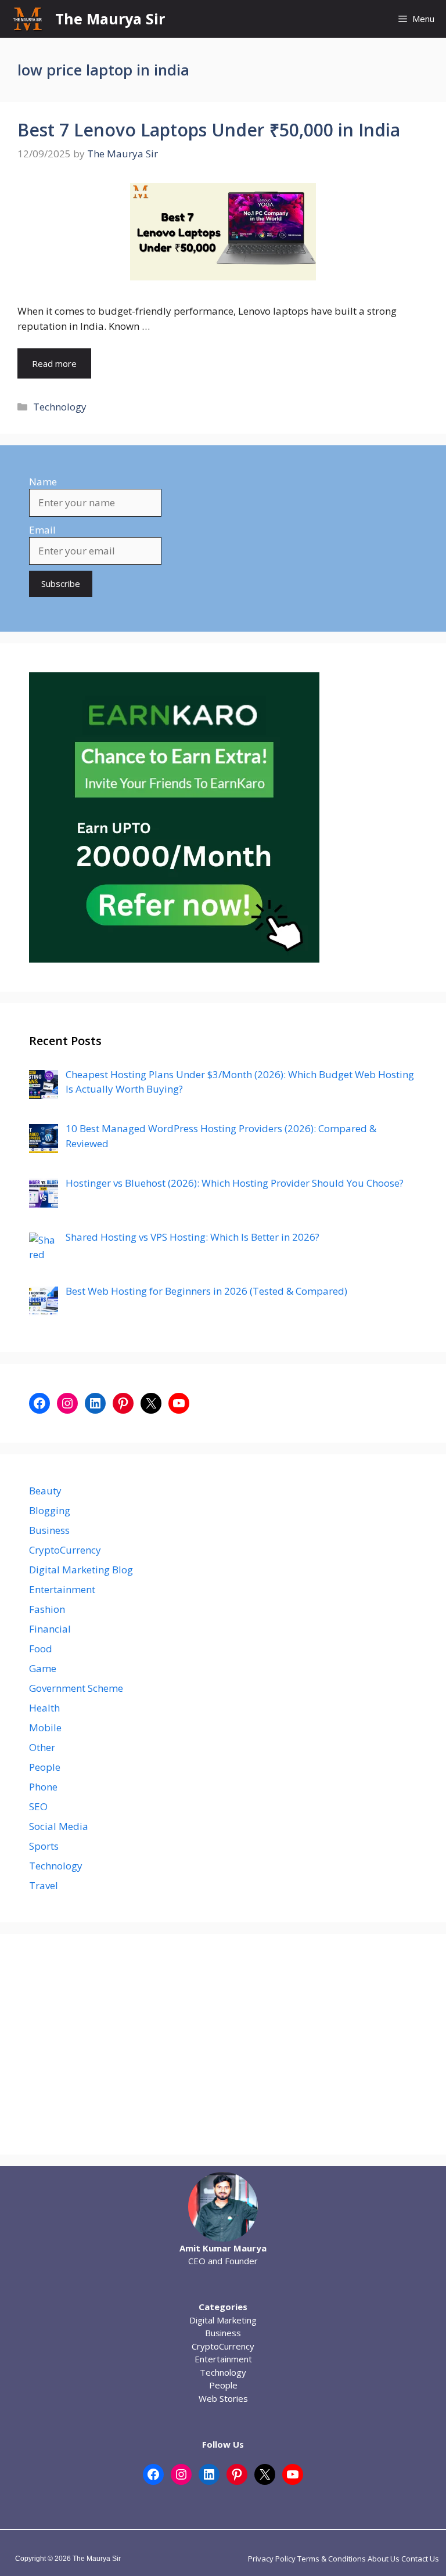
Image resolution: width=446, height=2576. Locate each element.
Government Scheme (76, 1688)
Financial (50, 1629)
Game (43, 1668)
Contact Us (420, 2559)
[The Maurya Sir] (28, 19)
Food (41, 1649)
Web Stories (223, 2398)
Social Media (59, 1826)
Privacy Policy (272, 2559)
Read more (54, 363)
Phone (43, 1787)
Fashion (47, 1609)
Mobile (45, 1727)
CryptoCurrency (65, 1550)
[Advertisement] (223, 2044)
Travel (44, 1885)
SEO (38, 1806)
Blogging (50, 1510)
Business (49, 1530)
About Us (384, 2559)
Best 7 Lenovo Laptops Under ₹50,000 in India (209, 130)
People (45, 1767)
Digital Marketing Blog (81, 1570)
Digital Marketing (223, 2320)
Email (42, 530)
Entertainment (62, 1589)
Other (42, 1747)
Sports (44, 1846)
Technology (60, 407)
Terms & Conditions (332, 2559)
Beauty (45, 1491)
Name (43, 482)
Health (44, 1708)
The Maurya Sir (110, 19)
